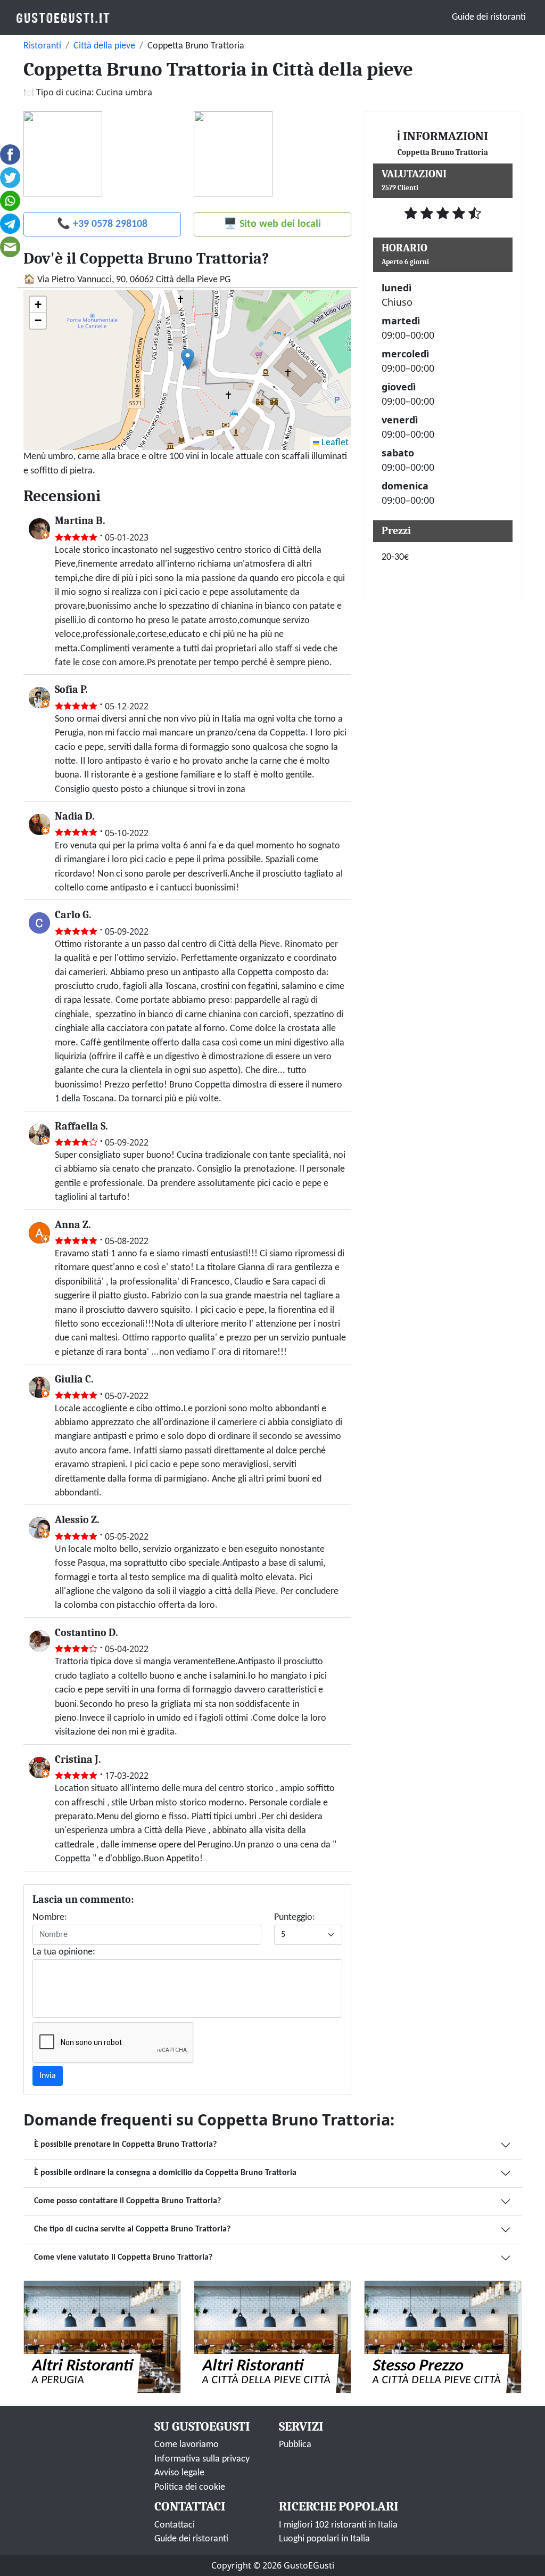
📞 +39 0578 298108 (102, 224)
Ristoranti (42, 46)
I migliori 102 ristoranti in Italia (338, 2525)
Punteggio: (295, 1917)
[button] (188, 359)
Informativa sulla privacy (202, 2459)
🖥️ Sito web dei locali (272, 224)
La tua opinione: (64, 1952)
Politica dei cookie (190, 2487)
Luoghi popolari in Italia (324, 2539)
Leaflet (334, 443)
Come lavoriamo (187, 2445)
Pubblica (295, 2445)
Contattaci (175, 2525)
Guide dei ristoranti (489, 17)
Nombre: (50, 1917)
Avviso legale (179, 2473)
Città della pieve (104, 46)
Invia (48, 2076)
